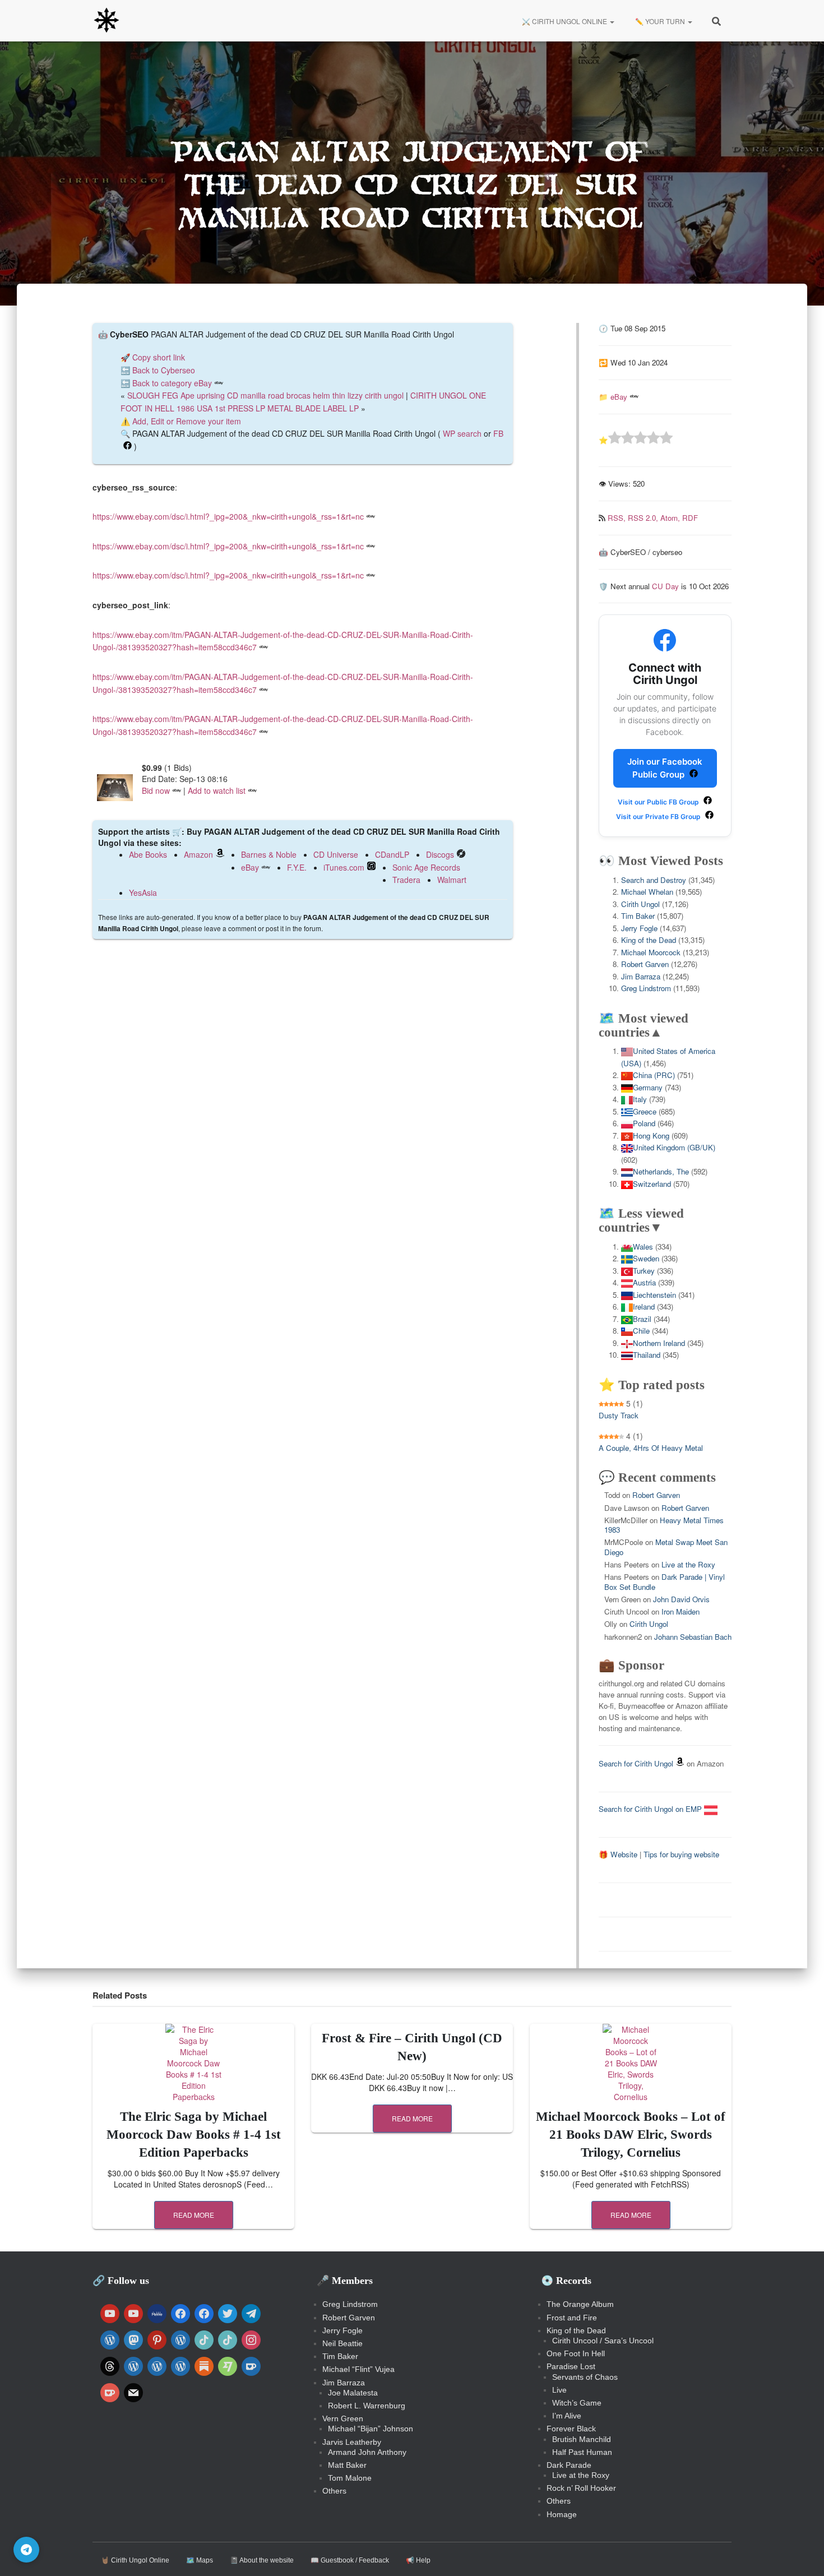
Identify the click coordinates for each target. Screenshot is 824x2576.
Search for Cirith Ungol (636, 1763)
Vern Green (343, 2418)
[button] (612, 21)
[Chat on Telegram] (26, 2550)
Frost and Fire (572, 2318)
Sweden (646, 1258)
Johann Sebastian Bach (693, 1637)
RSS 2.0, (644, 518)
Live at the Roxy (688, 1564)
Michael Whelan (647, 892)
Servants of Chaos (585, 2377)
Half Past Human (582, 2452)
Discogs (440, 854)
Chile (641, 1331)
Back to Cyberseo (164, 370)
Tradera (406, 880)
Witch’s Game (577, 2403)
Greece (645, 1111)
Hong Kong (651, 1136)
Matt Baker (347, 2465)
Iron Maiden (681, 1611)
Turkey (644, 1271)
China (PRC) (654, 1075)
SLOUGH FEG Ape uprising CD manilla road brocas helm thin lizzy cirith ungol (265, 395)
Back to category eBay (172, 383)
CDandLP (392, 854)
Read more (194, 2215)
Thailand (647, 1355)
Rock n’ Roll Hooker (581, 2488)
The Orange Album (580, 2304)
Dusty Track (619, 1415)
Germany (648, 1087)
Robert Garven (645, 964)
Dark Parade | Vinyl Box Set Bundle (665, 1581)
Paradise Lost (571, 2366)
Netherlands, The (661, 1171)
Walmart (452, 880)
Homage (562, 2514)
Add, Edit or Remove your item (187, 421)
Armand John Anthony (367, 2452)
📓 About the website (262, 2560)
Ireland (644, 1307)
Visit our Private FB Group (659, 817)
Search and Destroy (654, 880)
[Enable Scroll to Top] (802, 2554)
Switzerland (652, 1184)
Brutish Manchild (582, 2439)
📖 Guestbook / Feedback (350, 2560)
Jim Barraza (641, 976)
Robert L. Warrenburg (367, 2406)
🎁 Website (618, 1854)
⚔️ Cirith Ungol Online (564, 21)
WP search (462, 433)
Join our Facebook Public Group (665, 768)
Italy (640, 1099)
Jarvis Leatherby (352, 2442)
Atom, (671, 518)
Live (559, 2390)
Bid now (156, 790)
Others (334, 2491)
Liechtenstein (654, 1295)
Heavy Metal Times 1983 (664, 1525)
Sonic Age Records (426, 867)
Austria (644, 1282)
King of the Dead (649, 940)
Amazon (198, 854)
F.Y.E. (297, 867)
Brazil (642, 1319)
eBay (250, 867)
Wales (643, 1247)
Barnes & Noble (269, 854)
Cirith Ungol (640, 904)
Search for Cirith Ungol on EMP (651, 1809)
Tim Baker (638, 916)
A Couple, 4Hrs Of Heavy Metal (651, 1448)
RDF (690, 518)
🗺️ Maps (200, 2560)
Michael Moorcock (651, 952)
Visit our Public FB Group (659, 802)
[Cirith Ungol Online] (107, 21)
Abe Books (148, 854)
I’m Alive (567, 2416)
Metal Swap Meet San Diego (666, 1547)
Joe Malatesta (353, 2393)
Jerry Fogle (639, 928)
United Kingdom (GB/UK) (674, 1147)
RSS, (618, 518)
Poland (644, 1123)
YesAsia (143, 892)
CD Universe (336, 854)
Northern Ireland (659, 1343)
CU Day (665, 586)
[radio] (615, 439)
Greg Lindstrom (646, 988)
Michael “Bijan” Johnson (371, 2429)
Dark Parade (569, 2465)
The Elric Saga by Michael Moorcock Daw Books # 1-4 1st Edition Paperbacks (194, 2135)
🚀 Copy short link (153, 357)
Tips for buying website (681, 1854)
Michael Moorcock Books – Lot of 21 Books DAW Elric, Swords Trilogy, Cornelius (631, 2135)
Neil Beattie (342, 2343)
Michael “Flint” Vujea (358, 2369)
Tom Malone (350, 2478)
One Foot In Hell (576, 2353)
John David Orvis (681, 1599)
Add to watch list (217, 790)
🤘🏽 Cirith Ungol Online (135, 2560)
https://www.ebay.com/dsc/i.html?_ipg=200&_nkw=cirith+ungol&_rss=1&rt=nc (228, 516)
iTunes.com (344, 867)
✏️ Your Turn (660, 21)
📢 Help (418, 2560)
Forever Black (571, 2429)
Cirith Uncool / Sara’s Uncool (603, 2341)
